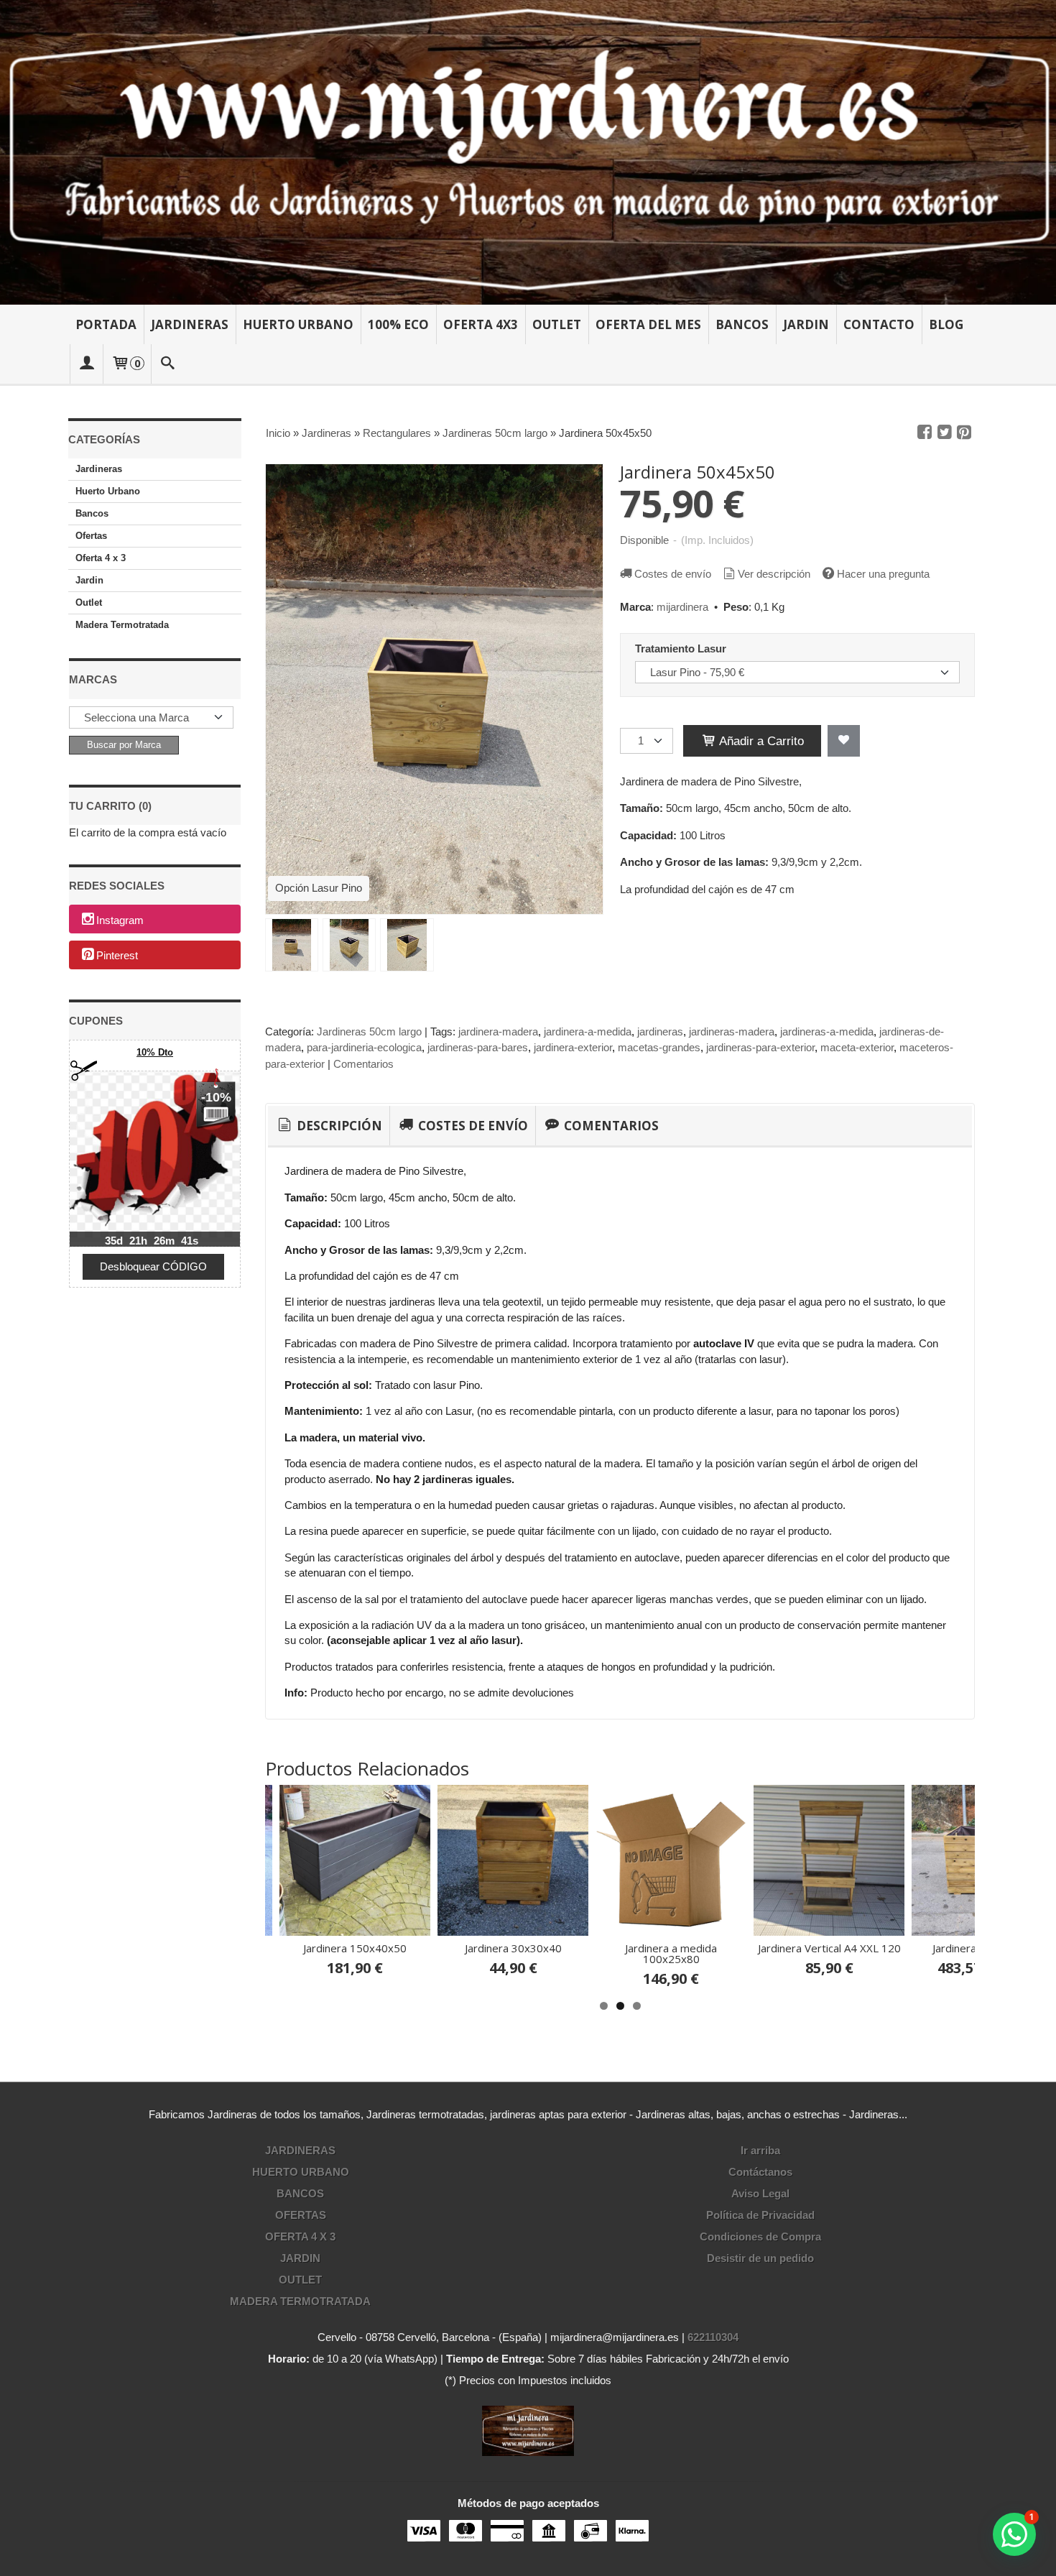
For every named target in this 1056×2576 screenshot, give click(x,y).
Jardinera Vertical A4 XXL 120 (465, 1948)
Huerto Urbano (298, 324)
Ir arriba (760, 2150)
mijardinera (682, 607)
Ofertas (91, 536)
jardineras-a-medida (827, 1031)
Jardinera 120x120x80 (623, 1948)
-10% (216, 1097)
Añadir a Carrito (760, 741)
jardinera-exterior (573, 1047)
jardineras (660, 1031)
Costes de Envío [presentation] (472, 1126)
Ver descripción (774, 574)
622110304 (713, 2337)
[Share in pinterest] (964, 433)
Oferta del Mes (648, 324)
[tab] (329, 1126)
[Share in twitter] (945, 433)
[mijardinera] (528, 152)
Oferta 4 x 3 (101, 558)
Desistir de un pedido (760, 2258)
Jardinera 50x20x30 (781, 1948)
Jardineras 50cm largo (369, 1031)
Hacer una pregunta (883, 574)
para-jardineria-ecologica (364, 1047)
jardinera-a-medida (588, 1031)
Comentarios (363, 1064)
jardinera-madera (498, 1031)
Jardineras (190, 324)
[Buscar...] (168, 364)
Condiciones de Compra (760, 2236)
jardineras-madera (732, 1031)
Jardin (806, 324)
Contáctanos (760, 2172)
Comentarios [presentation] (610, 1126)
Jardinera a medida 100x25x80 (307, 1953)
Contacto (879, 324)
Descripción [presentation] (338, 1126)
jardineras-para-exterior (760, 1047)
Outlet (557, 324)
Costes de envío (673, 574)
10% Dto (155, 1052)
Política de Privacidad (760, 2215)
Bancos (742, 324)
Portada (106, 324)
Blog (946, 324)
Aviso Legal (760, 2193)
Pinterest (117, 956)
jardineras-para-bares (478, 1047)
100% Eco (398, 324)
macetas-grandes (659, 1047)
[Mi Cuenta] (86, 364)
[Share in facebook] (925, 433)
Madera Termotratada (122, 625)
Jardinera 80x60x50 (939, 1948)
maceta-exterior (857, 1047)
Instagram (120, 920)
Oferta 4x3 (481, 324)
